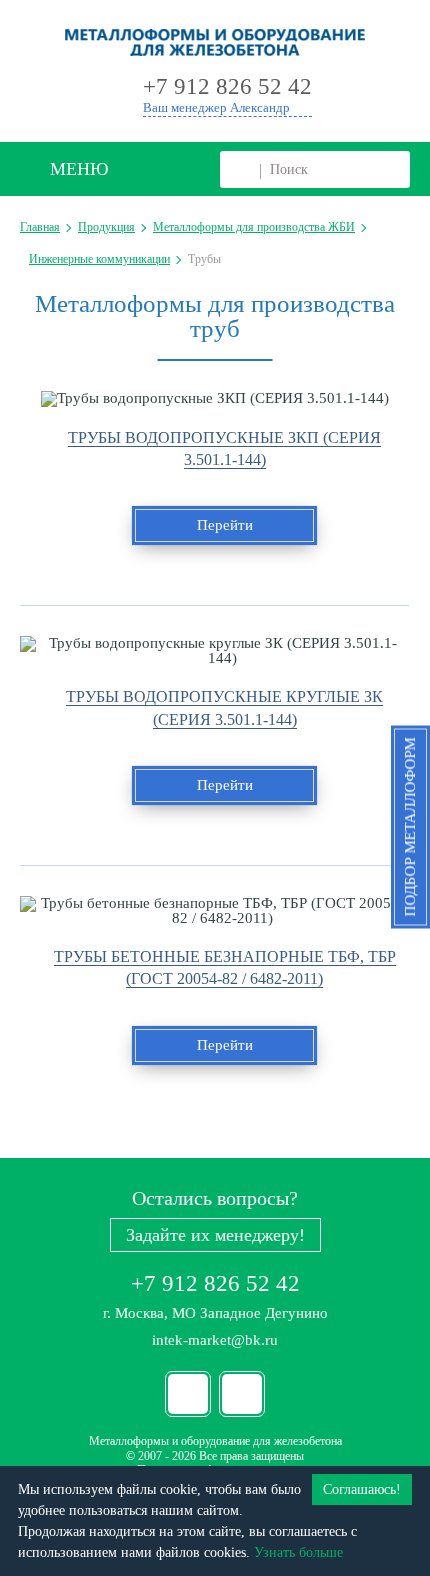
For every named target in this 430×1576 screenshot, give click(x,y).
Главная (40, 227)
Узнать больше (298, 1552)
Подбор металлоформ (410, 827)
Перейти (225, 525)
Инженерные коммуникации (99, 259)
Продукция (106, 227)
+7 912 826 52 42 (215, 1283)
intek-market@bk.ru (215, 1340)
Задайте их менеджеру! (215, 1235)
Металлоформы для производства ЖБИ (254, 227)
